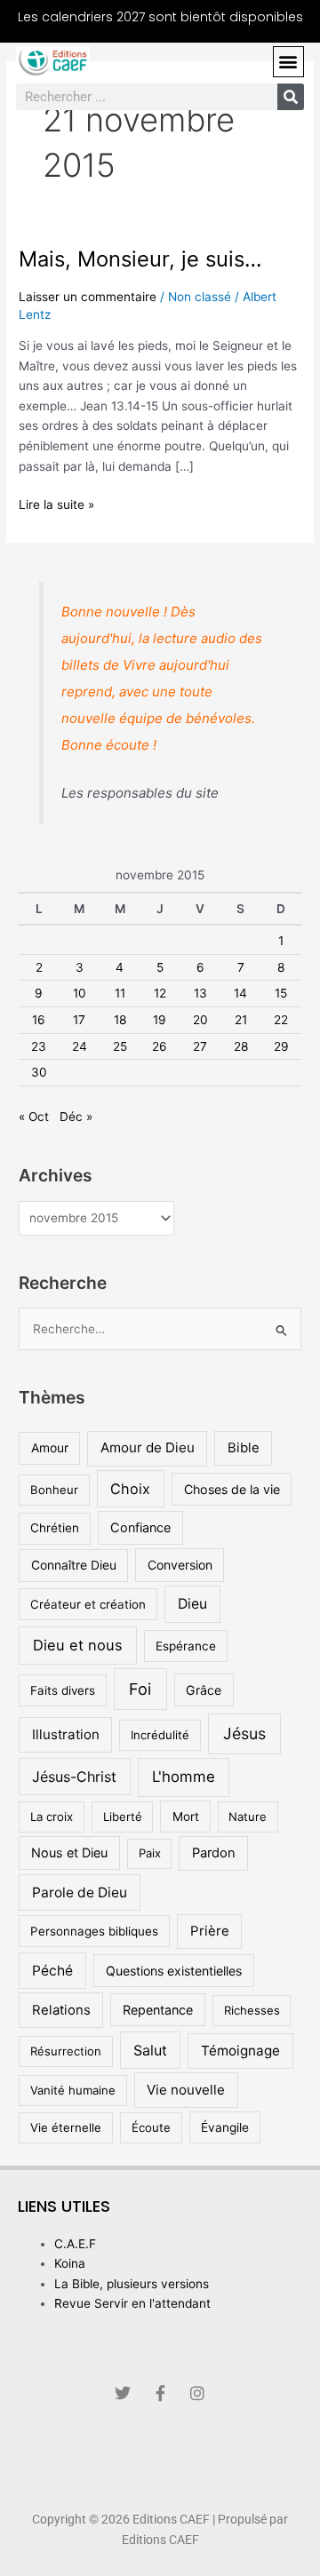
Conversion (180, 1565)
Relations (61, 2010)
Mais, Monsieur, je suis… (140, 259)
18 (120, 1020)
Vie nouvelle (186, 2090)
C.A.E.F (75, 2244)
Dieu (192, 1604)
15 (281, 993)
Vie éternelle (66, 2127)
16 (39, 1020)
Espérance (186, 1646)
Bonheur (54, 1490)
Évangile (225, 2127)
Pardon (214, 1853)
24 (80, 1046)
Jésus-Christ (74, 1777)
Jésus (244, 1733)
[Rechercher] (291, 97)
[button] (288, 62)
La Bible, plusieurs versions (132, 2284)
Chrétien (55, 1528)
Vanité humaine (73, 2090)
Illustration (66, 1734)
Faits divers (63, 1690)
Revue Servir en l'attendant (132, 2303)
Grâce (204, 1690)
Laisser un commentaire (88, 297)
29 (281, 1046)
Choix (130, 1489)
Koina (70, 2263)
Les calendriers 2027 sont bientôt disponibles (160, 17)
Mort (186, 1817)
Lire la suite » (56, 503)
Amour (50, 1448)
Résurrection (66, 2051)
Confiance (140, 1527)
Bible (244, 1447)
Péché (52, 1971)
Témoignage (240, 2051)
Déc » (76, 1117)
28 (241, 1046)
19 (160, 1020)
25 (120, 1046)
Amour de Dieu (148, 1447)
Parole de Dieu (80, 1892)
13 (200, 993)
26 (160, 1046)
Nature (248, 1817)
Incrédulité (160, 1735)
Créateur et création (88, 1604)
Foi (140, 1689)
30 (39, 1072)
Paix (150, 1853)
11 (120, 993)
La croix (52, 1817)
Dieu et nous (78, 1645)
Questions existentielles (174, 1971)
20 (200, 1020)
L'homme (184, 1777)
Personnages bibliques (94, 1931)
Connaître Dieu (74, 1565)
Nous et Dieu (69, 1852)
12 (160, 993)
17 (79, 1020)
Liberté (123, 1817)
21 (241, 1020)
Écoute (151, 2127)
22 (281, 1020)
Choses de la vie (232, 1489)
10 (80, 993)
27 (200, 1046)
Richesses (252, 2010)
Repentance (158, 2010)
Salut (150, 2050)
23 (39, 1046)
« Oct (34, 1117)
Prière (210, 1931)
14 (240, 993)
